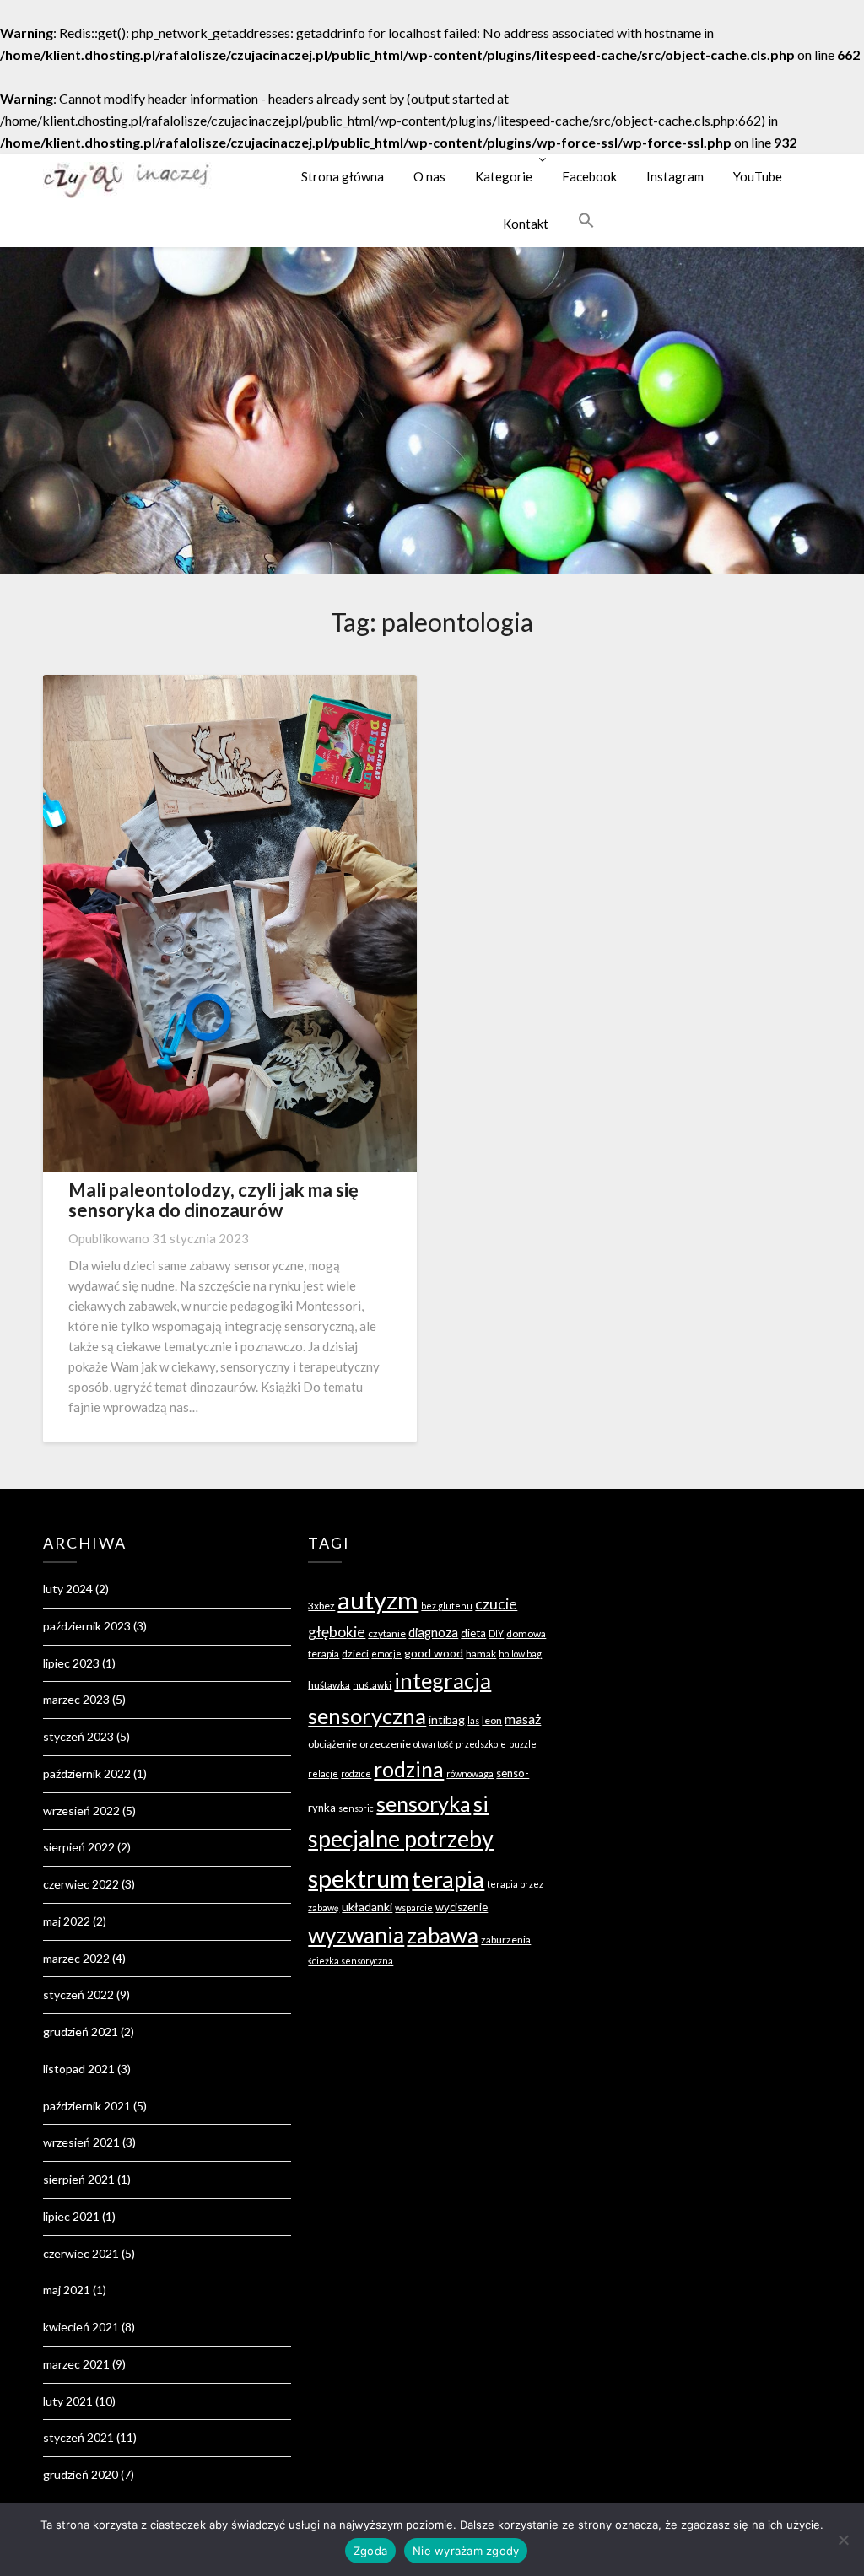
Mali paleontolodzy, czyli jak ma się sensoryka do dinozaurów (213, 1200)
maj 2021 (67, 2290)
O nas (429, 176)
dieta (473, 1633)
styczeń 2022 (78, 1994)
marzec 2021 (76, 2364)
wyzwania (356, 1935)
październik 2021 (87, 2106)
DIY (496, 1633)
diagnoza (433, 1633)
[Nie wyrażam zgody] (843, 2540)
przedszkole (481, 1744)
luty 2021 (68, 2401)
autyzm (378, 1600)
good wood (434, 1653)
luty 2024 (68, 1589)
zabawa (443, 1935)
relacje (323, 1773)
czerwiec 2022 (81, 1884)
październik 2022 (87, 1773)
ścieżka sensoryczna (351, 1961)
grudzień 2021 (81, 2032)
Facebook (589, 176)
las (473, 1720)
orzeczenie (385, 1744)
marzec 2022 (76, 1958)
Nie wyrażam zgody (466, 2551)
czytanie (387, 1633)
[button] (586, 220)
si (481, 1803)
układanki (367, 1907)
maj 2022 (67, 1921)
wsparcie (414, 1908)
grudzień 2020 (81, 2474)
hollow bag (520, 1654)
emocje (386, 1654)
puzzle (523, 1744)
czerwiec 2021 (81, 2253)
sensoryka (424, 1803)
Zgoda (370, 2551)
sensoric (356, 1808)
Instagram (675, 176)
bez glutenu (447, 1606)
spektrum (359, 1878)
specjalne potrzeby (401, 1839)
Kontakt (526, 224)
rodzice (356, 1773)
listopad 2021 (79, 2069)
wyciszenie (462, 1907)
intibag (447, 1719)
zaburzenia (506, 1940)
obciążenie (332, 1744)
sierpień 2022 (79, 1847)
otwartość (433, 1744)
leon (492, 1720)
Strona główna (343, 176)
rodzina (409, 1769)
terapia (448, 1879)
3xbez (321, 1606)
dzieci (355, 1654)
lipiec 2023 (71, 1663)
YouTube (758, 176)
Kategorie (504, 176)
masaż (523, 1719)
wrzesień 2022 (81, 1811)
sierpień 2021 (79, 2179)
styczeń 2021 (78, 2437)
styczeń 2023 (78, 1736)
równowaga (470, 1773)
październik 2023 (87, 1626)
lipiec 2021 (71, 2216)
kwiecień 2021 (81, 2327)
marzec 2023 (76, 1699)
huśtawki (372, 1685)
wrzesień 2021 (81, 2142)
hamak (481, 1654)
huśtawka (329, 1685)
